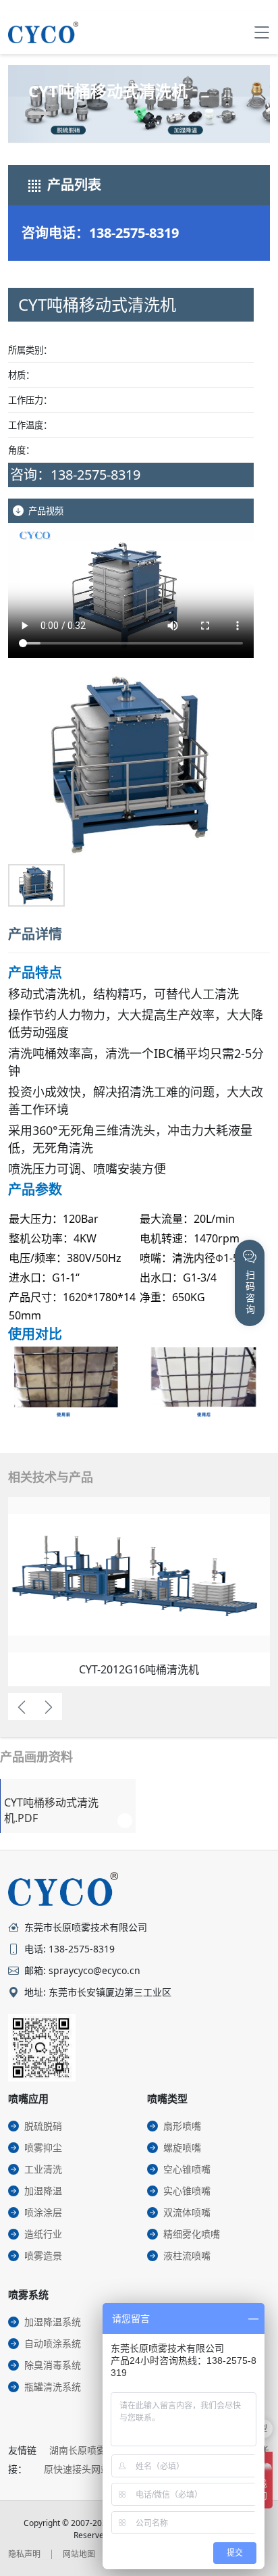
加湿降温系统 (53, 2322)
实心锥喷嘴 (187, 2191)
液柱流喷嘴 (187, 2255)
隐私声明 (24, 2554)
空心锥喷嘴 (187, 2169)
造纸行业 (43, 2234)
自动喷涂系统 (53, 2343)
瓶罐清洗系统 (53, 2386)
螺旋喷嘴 (182, 2147)
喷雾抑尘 (43, 2147)
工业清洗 (43, 2169)
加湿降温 (43, 2191)
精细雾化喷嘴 (192, 2234)
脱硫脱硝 (43, 2126)
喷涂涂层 (43, 2212)
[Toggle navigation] (262, 32)
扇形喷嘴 (182, 2126)
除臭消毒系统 (53, 2365)
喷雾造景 (43, 2255)
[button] (30, 780)
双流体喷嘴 (187, 2212)
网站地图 (79, 2554)
